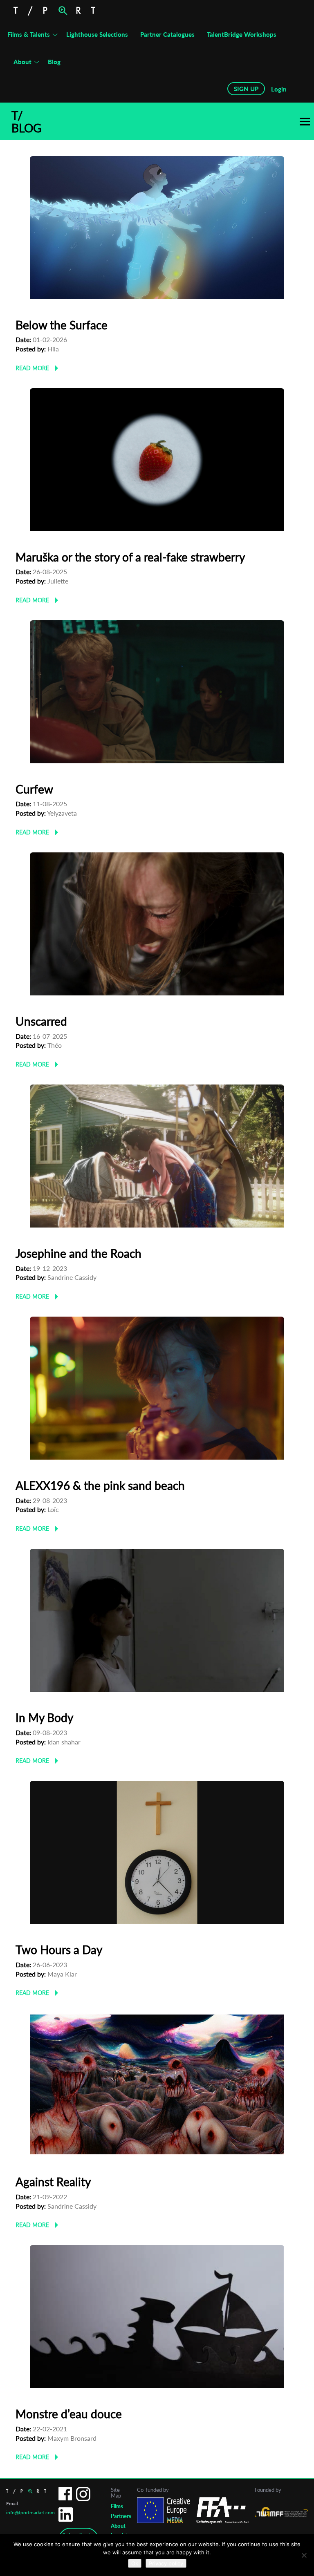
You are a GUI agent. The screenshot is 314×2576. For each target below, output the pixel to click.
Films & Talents (29, 34)
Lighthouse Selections (97, 34)
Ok (135, 2563)
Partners (121, 2516)
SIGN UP (246, 89)
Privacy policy (166, 2563)
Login (279, 89)
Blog (54, 62)
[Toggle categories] (305, 122)
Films (117, 2506)
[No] (304, 2555)
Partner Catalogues (167, 34)
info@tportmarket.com (30, 2512)
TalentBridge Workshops (242, 34)
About (22, 62)
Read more (32, 368)
